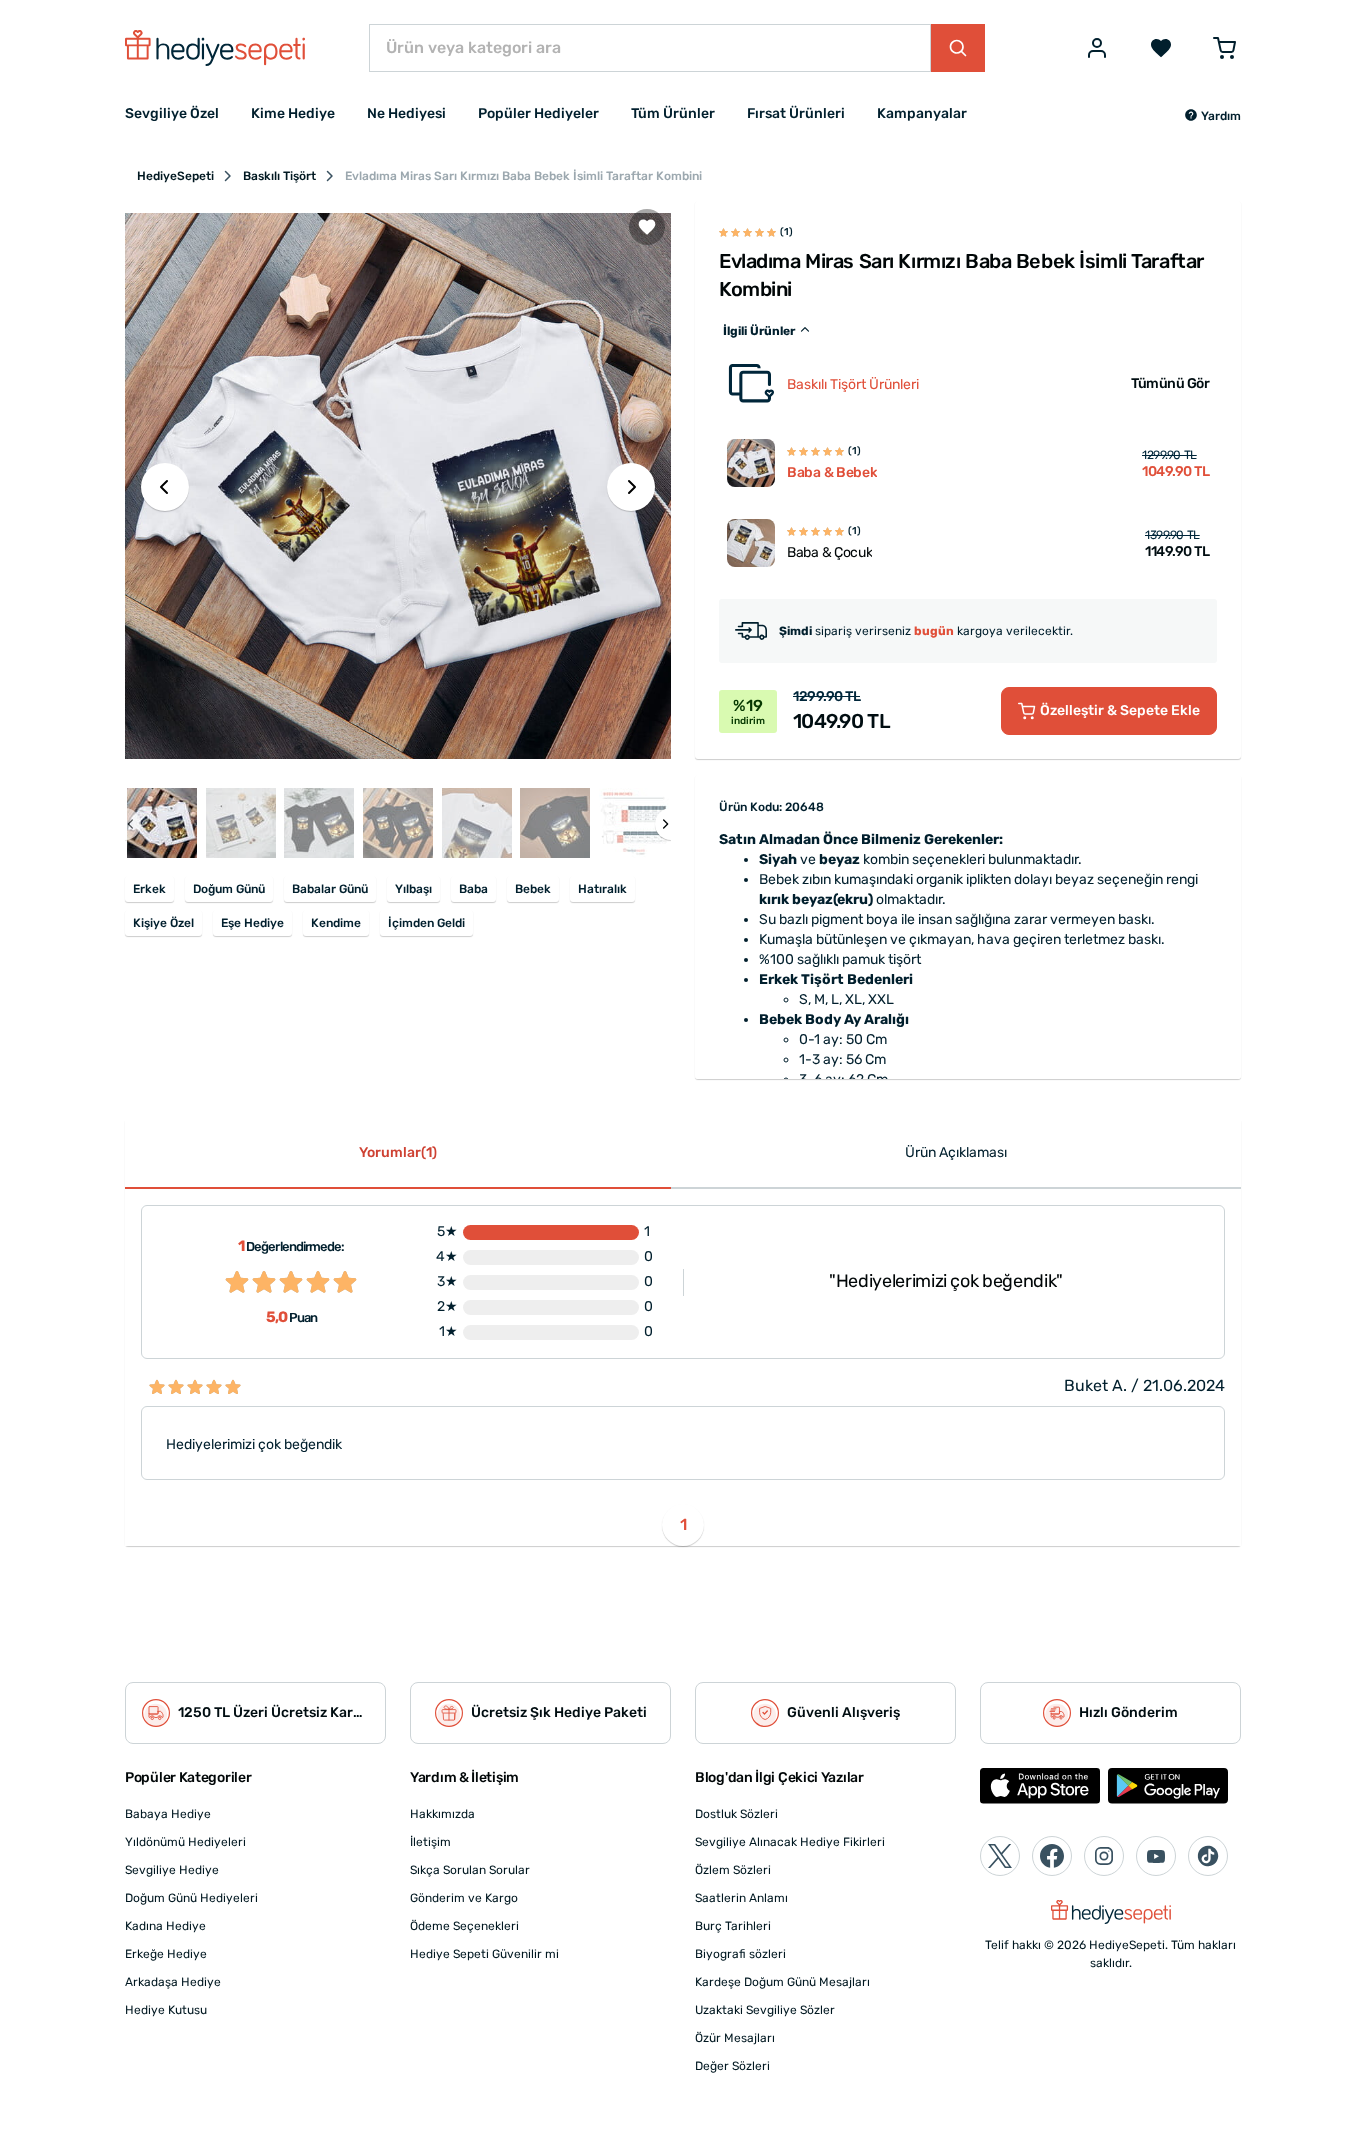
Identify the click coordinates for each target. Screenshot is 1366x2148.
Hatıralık (602, 889)
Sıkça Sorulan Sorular (470, 1870)
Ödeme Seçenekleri (464, 1926)
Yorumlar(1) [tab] (398, 1152)
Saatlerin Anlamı (741, 1898)
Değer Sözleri (732, 2066)
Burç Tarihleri (733, 1926)
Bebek (533, 889)
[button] (1212, 116)
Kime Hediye (293, 113)
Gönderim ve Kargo (464, 1898)
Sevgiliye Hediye (172, 1870)
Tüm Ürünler (673, 113)
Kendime (336, 923)
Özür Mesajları (735, 2038)
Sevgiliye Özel (172, 113)
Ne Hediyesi (406, 113)
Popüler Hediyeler (538, 113)
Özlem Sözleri (733, 1870)
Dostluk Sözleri (736, 1814)
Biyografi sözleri (740, 1954)
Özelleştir (1120, 710)
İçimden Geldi (426, 923)
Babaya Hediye (168, 1814)
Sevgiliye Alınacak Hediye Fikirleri (790, 1842)
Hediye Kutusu (166, 2010)
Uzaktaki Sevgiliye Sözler (765, 2010)
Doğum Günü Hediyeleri (191, 1898)
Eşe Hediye (252, 923)
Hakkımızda (442, 1814)
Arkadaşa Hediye (173, 1982)
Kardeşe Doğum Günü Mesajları (782, 1982)
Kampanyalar (922, 113)
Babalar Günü (330, 889)
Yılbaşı (413, 889)
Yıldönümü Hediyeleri (185, 1842)
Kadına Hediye (165, 1926)
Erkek (149, 889)
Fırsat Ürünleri (796, 113)
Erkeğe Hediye (166, 1954)
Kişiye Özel (163, 923)
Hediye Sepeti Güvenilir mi (484, 1954)
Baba (473, 889)
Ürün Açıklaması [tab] (956, 1152)
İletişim (430, 1842)
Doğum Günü (229, 889)
